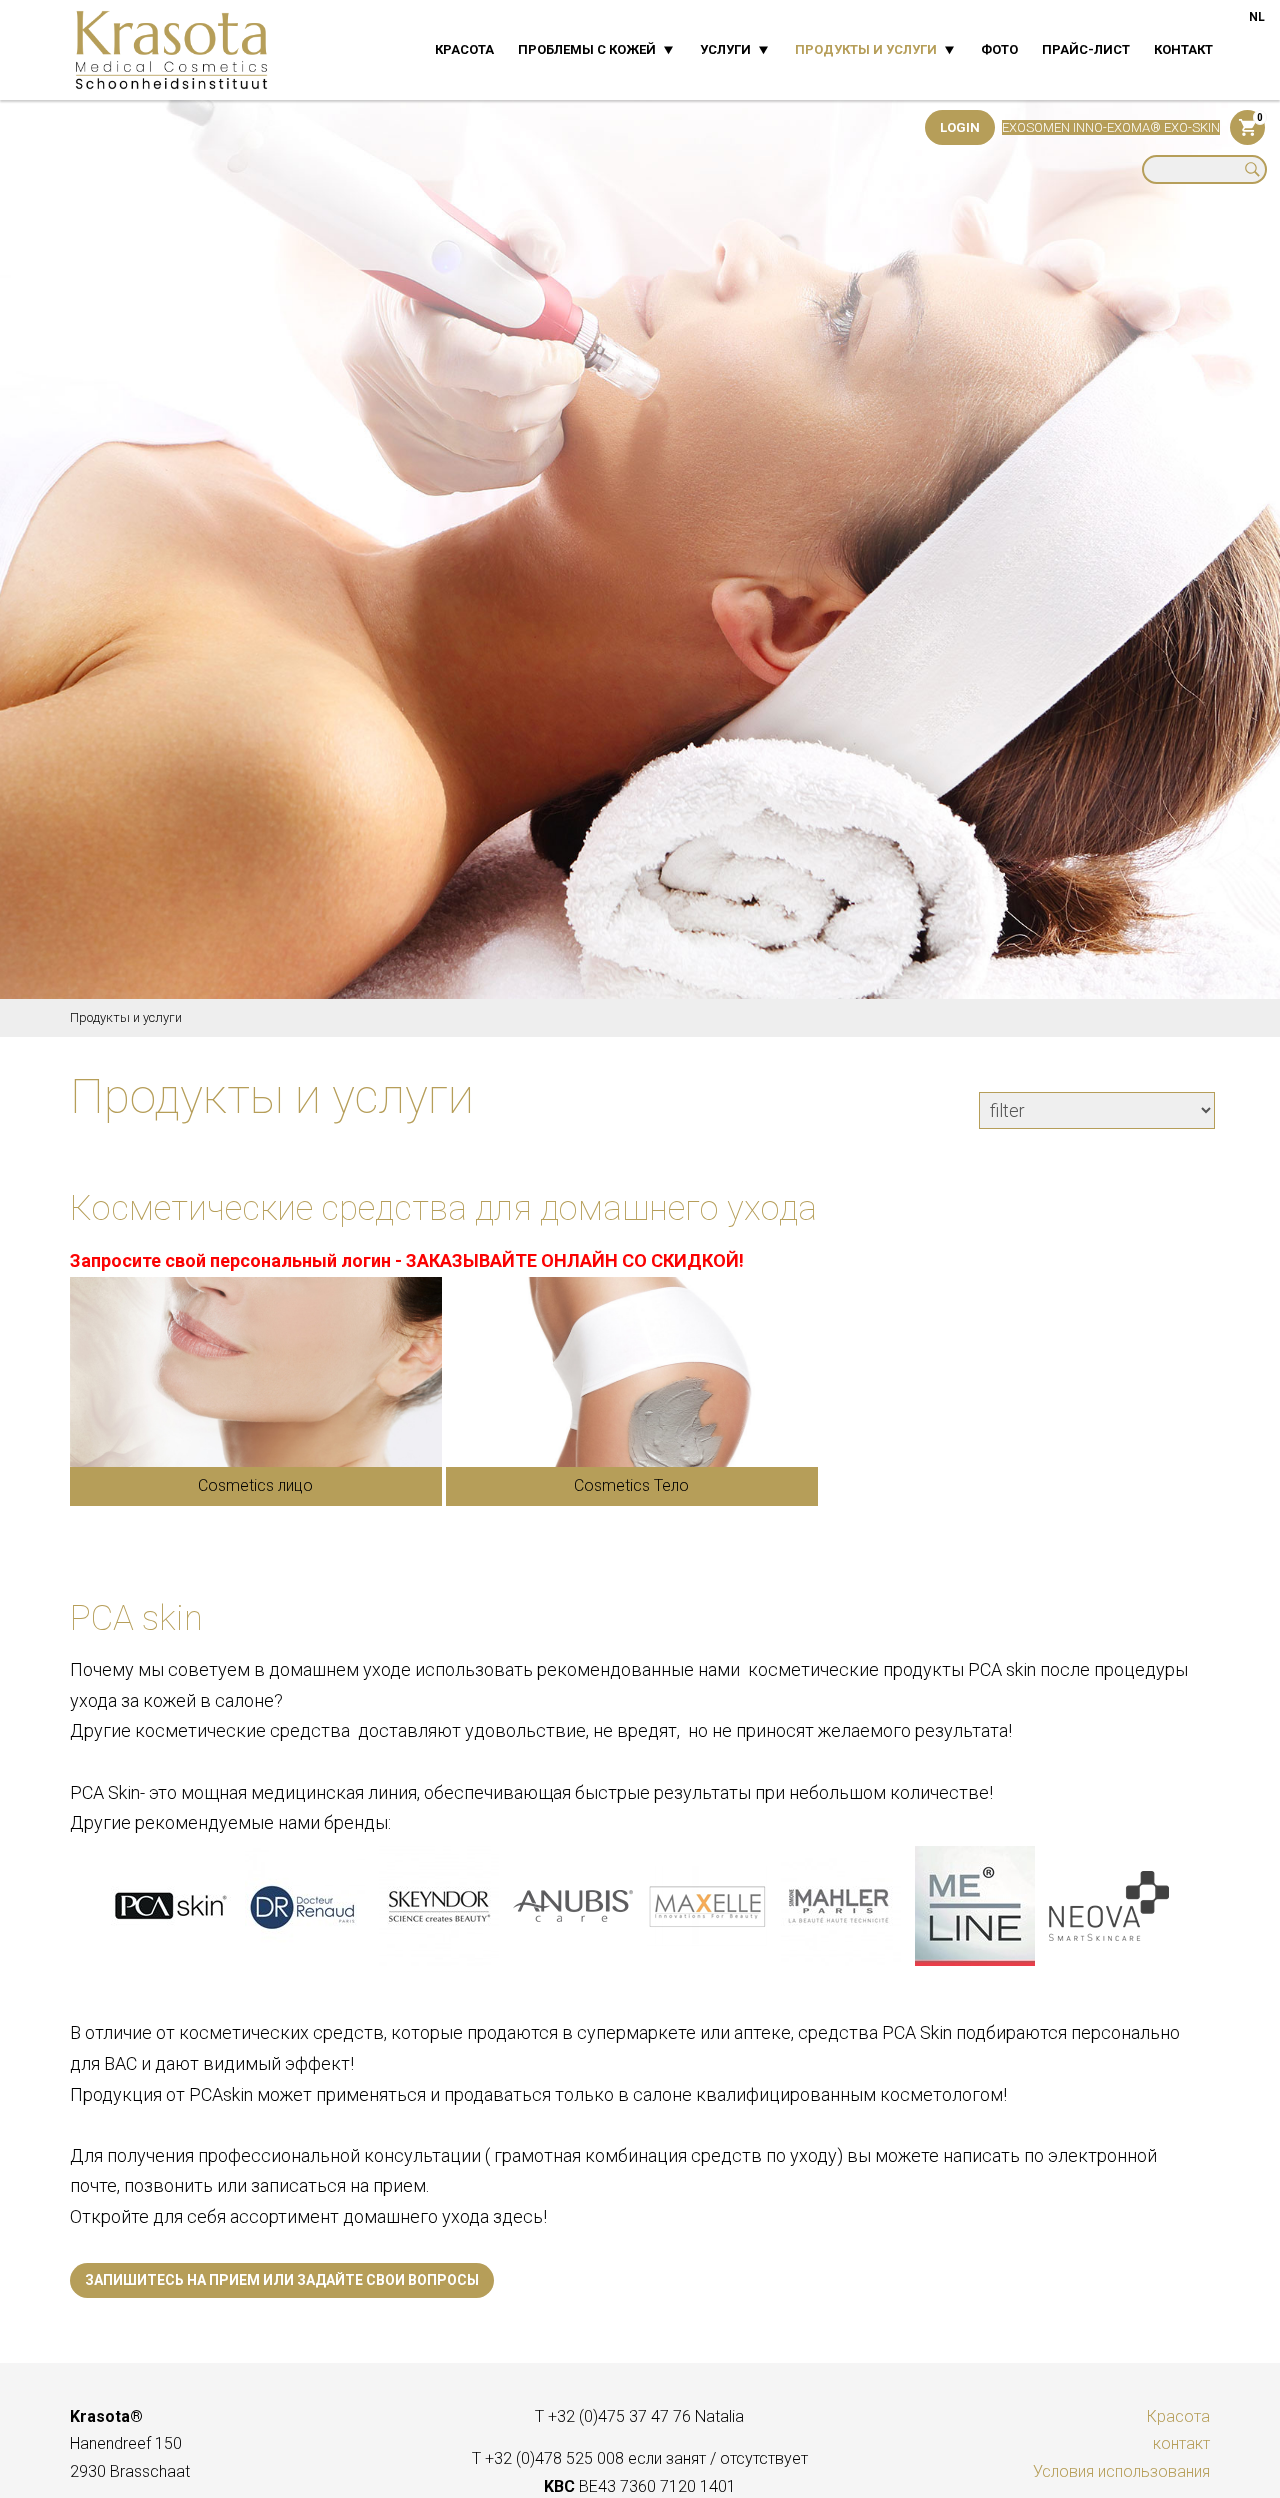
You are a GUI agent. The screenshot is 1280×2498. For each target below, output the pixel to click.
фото (999, 49)
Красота (464, 49)
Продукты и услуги (866, 49)
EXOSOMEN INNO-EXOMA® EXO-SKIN (1111, 127)
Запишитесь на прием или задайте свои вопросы (282, 2280)
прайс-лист (1086, 49)
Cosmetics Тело (631, 1486)
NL (1257, 17)
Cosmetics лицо (255, 1486)
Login (960, 127)
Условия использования (1121, 2471)
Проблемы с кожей (587, 49)
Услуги (725, 49)
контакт (1183, 49)
